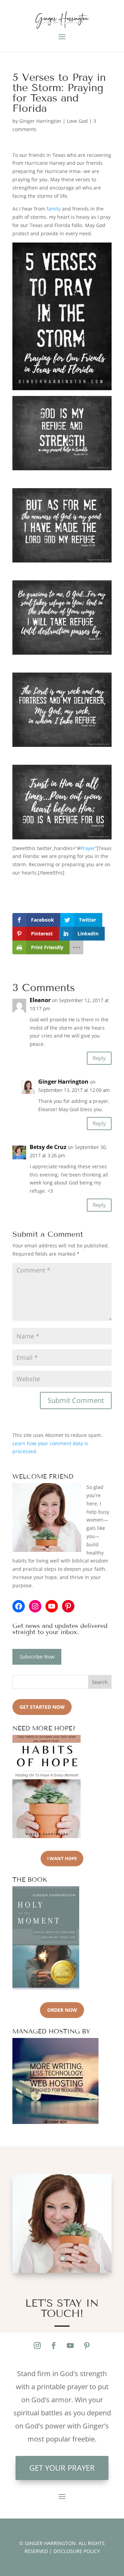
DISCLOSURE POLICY (77, 2551)
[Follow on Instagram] (37, 2346)
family (54, 209)
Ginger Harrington (40, 121)
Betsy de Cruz (48, 1147)
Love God (77, 121)
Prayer (88, 848)
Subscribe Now (37, 1657)
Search (100, 1682)
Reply (99, 1058)
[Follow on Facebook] (54, 2346)
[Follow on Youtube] (70, 2346)
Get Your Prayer (62, 2468)
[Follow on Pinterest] (87, 2346)
